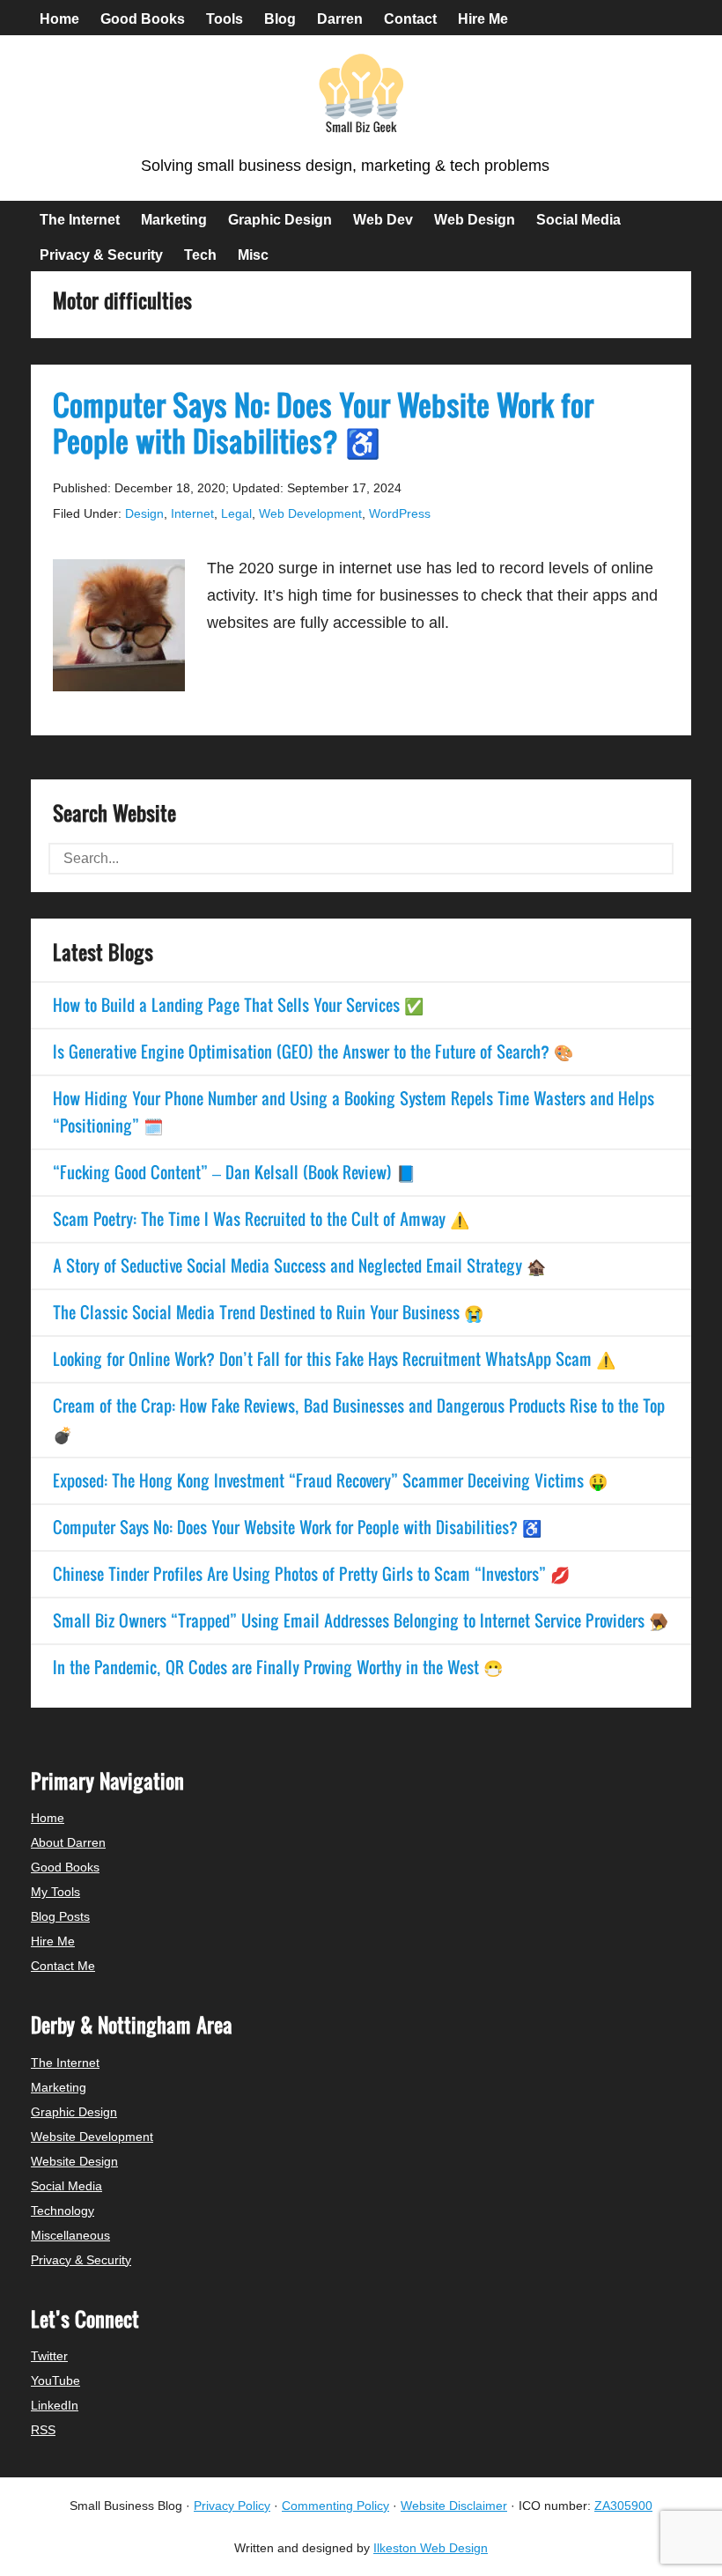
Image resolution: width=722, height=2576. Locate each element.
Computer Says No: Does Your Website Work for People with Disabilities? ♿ (323, 423)
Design (144, 513)
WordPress (400, 513)
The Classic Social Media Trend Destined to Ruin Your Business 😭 (268, 1312)
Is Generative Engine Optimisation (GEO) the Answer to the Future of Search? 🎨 (313, 1052)
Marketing (59, 2087)
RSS (43, 2430)
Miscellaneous (70, 2235)
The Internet (65, 2063)
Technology (63, 2211)
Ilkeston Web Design (431, 2548)
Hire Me (53, 1941)
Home (48, 1818)
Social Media (66, 2186)
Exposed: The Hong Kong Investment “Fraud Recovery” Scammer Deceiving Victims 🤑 (330, 1480)
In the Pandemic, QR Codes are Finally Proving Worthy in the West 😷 (278, 1667)
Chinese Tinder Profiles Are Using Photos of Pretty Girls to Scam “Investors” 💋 (311, 1574)
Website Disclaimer (454, 2506)
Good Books (65, 1867)
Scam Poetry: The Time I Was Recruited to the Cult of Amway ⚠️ (261, 1219)
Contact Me (63, 1966)
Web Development (310, 513)
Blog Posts (60, 1916)
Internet (192, 513)
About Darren (68, 1842)
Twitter (49, 2356)
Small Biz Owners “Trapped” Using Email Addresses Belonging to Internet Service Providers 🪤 (361, 1620)
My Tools (55, 1892)
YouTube (55, 2380)
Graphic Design (74, 2112)
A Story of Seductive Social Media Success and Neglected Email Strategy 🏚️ (299, 1266)
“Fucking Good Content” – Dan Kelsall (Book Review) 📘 (234, 1172)
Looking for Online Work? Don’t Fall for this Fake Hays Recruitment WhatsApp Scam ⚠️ (334, 1359)
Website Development (92, 2137)
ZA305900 (623, 2506)
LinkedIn (55, 2405)
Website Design (74, 2161)
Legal (236, 513)
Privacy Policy (232, 2506)
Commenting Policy (335, 2506)
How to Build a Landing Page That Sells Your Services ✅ (238, 1005)
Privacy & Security (81, 2260)
